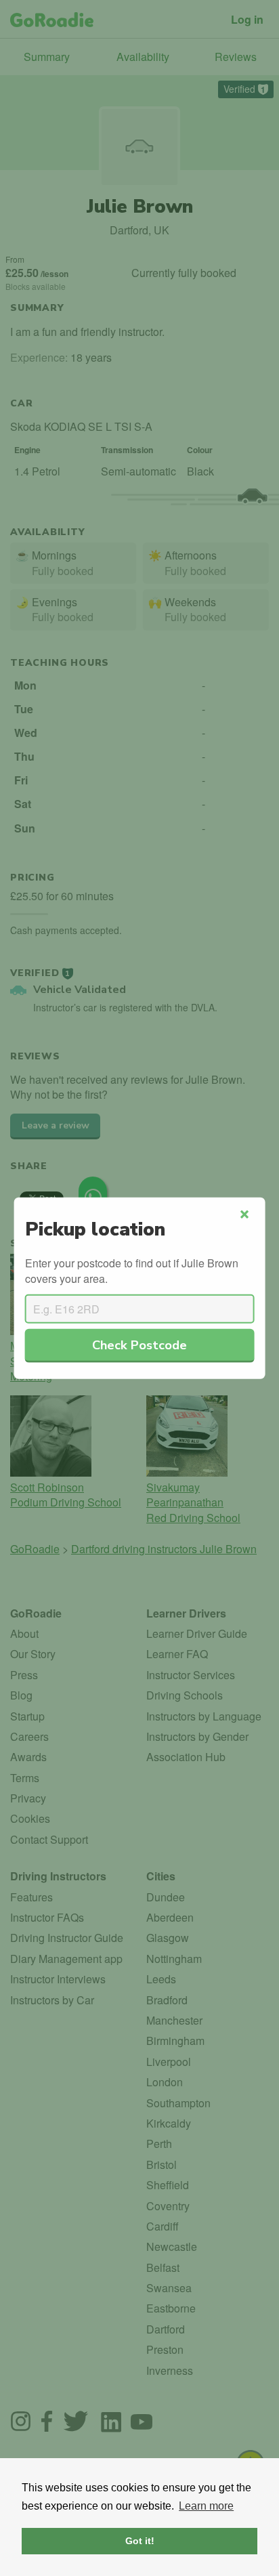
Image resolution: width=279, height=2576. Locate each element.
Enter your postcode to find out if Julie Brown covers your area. (132, 1271)
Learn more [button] (206, 2506)
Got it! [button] (140, 2541)
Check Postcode (139, 1345)
